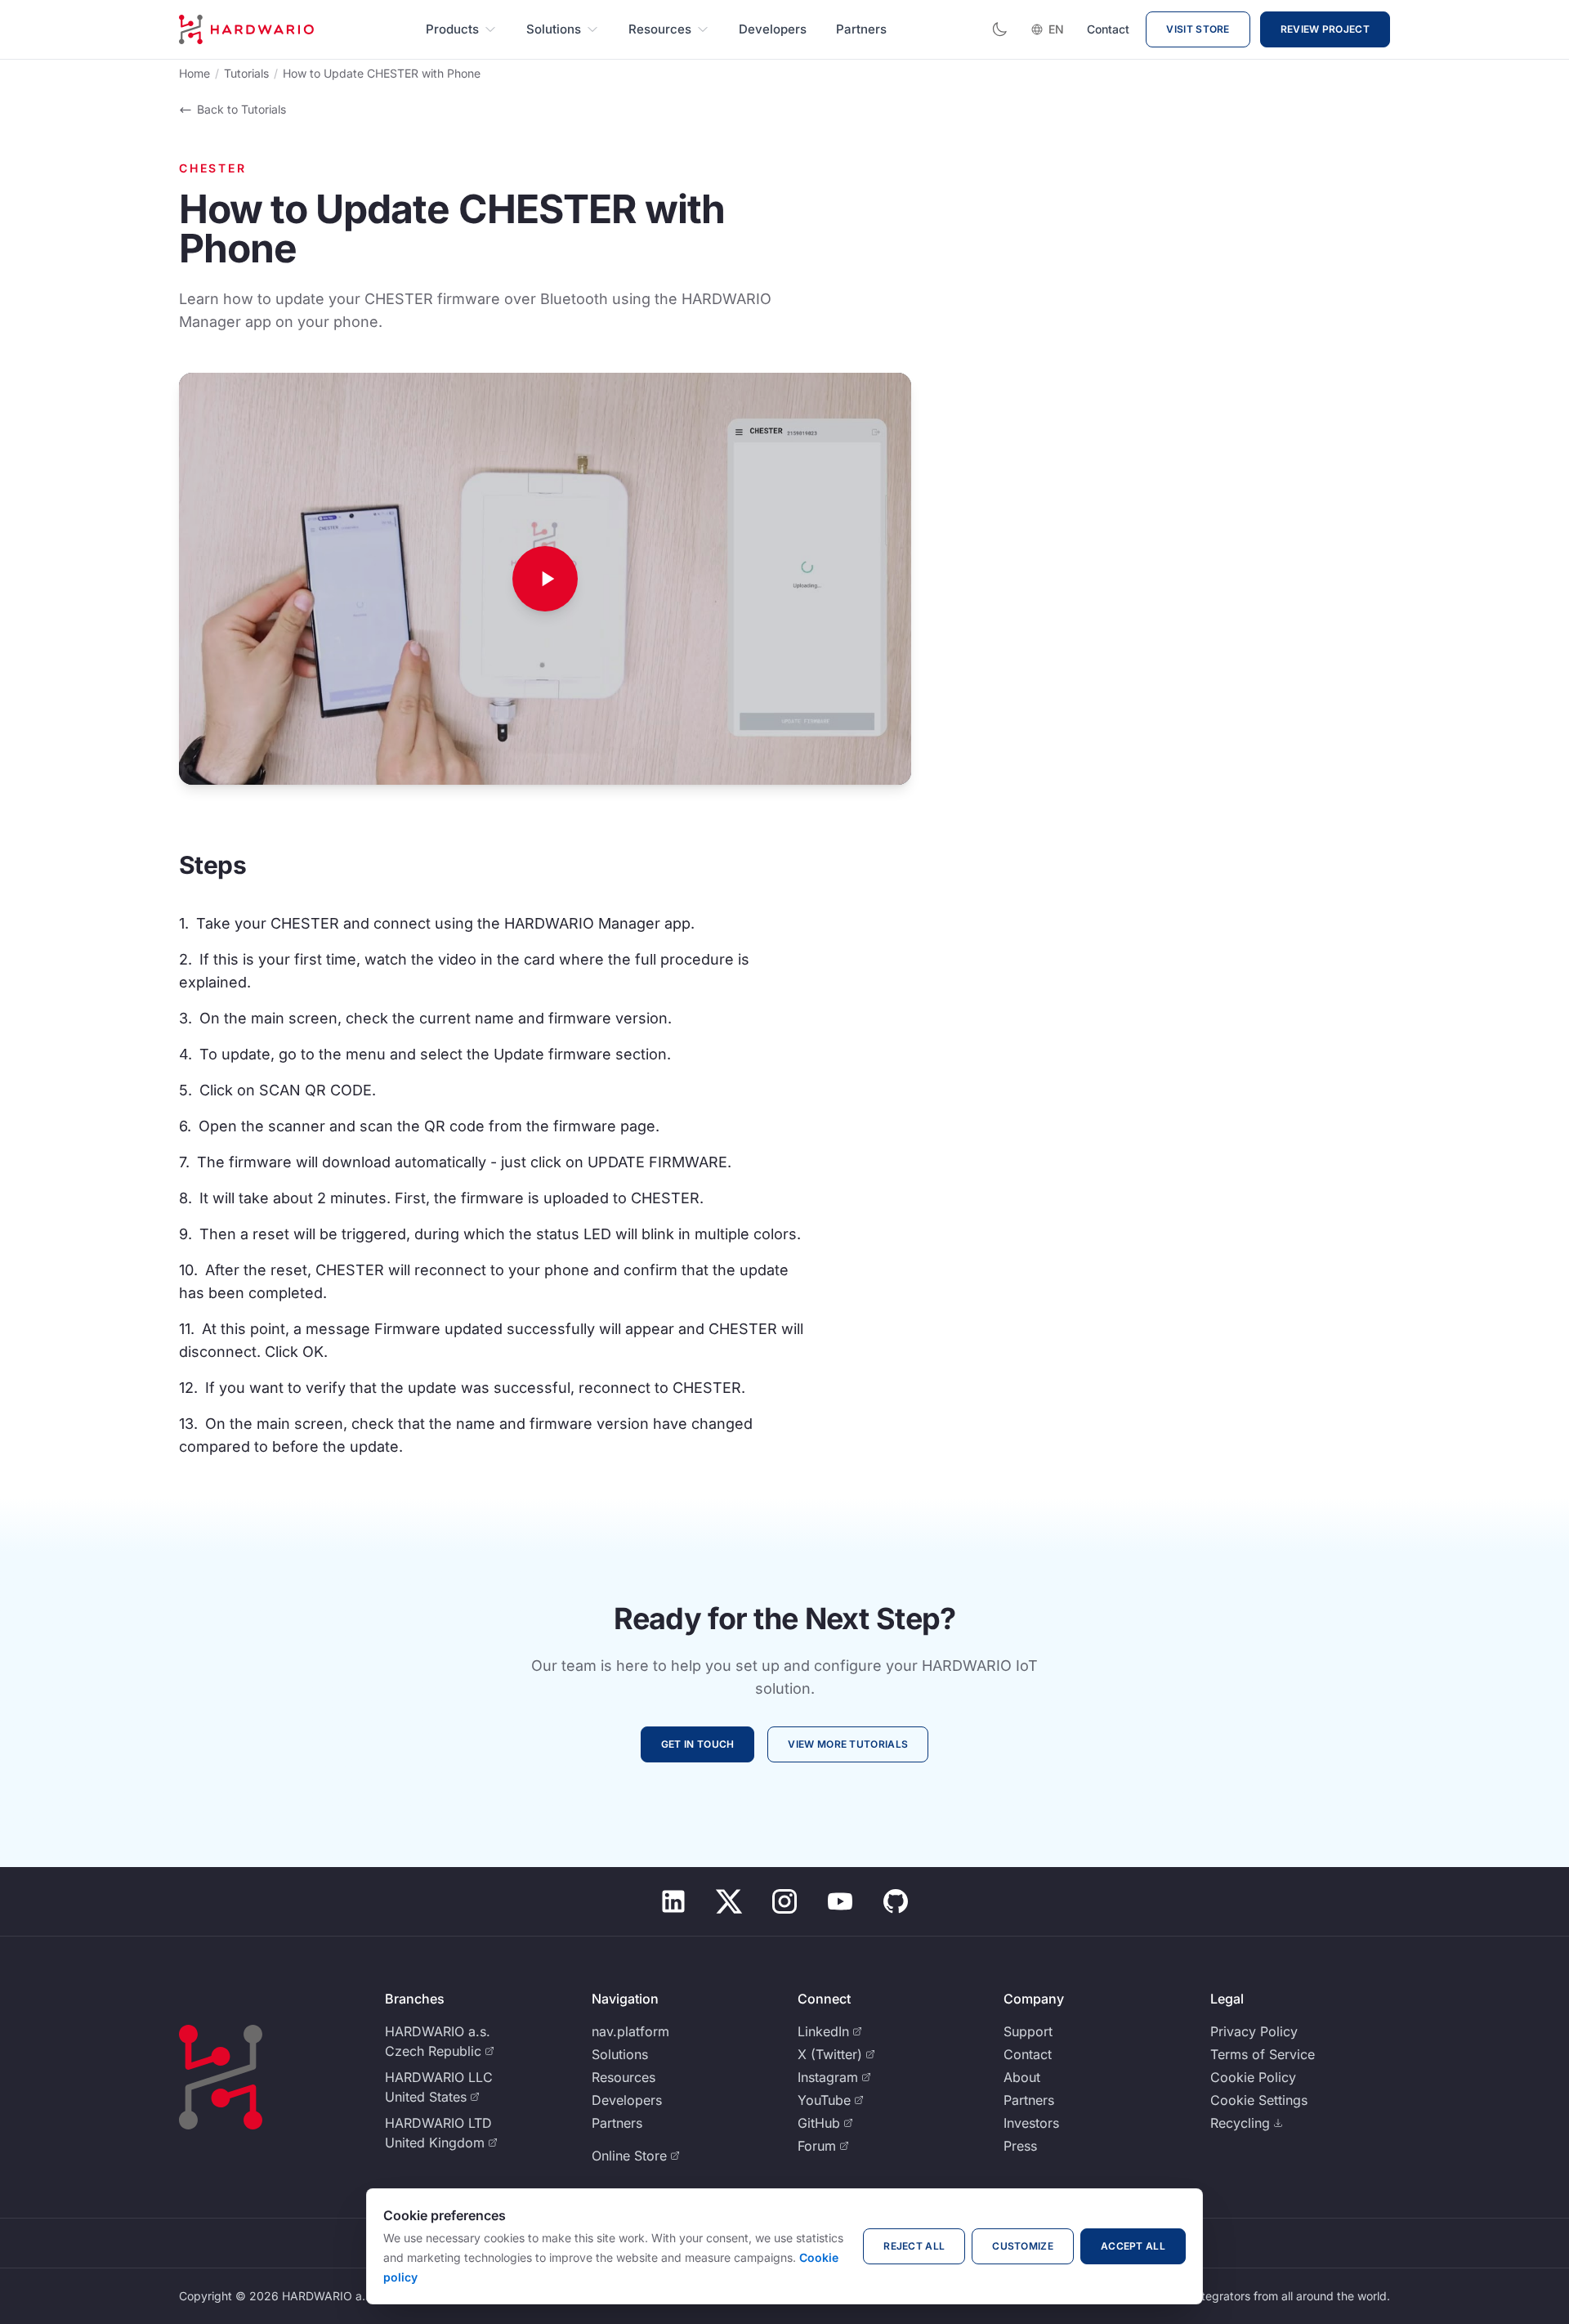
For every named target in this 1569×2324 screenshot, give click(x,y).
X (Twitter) (830, 2054)
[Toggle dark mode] (999, 29)
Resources (660, 29)
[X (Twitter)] (729, 1901)
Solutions (554, 29)
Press (1020, 2146)
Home (194, 73)
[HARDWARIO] (246, 29)
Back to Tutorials (241, 109)
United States (426, 2097)
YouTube (824, 2100)
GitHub (819, 2123)
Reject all (914, 2246)
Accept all (1133, 2246)
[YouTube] (840, 1901)
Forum (817, 2146)
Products (452, 29)
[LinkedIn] (673, 1901)
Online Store (629, 2156)
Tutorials (246, 73)
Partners (861, 29)
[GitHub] (896, 1901)
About (1022, 2077)
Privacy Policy (1254, 2031)
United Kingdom (435, 2143)
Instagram (828, 2077)
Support (1028, 2031)
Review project (1325, 29)
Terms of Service (1263, 2054)
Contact (1108, 29)
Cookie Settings (1259, 2100)
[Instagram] (784, 1901)
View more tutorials (848, 1744)
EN (1056, 29)
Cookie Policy (1253, 2077)
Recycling (1240, 2123)
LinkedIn (823, 2031)
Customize (1023, 2246)
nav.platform (630, 2031)
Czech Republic (433, 2051)
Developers (773, 29)
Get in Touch (698, 1744)
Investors (1031, 2123)
